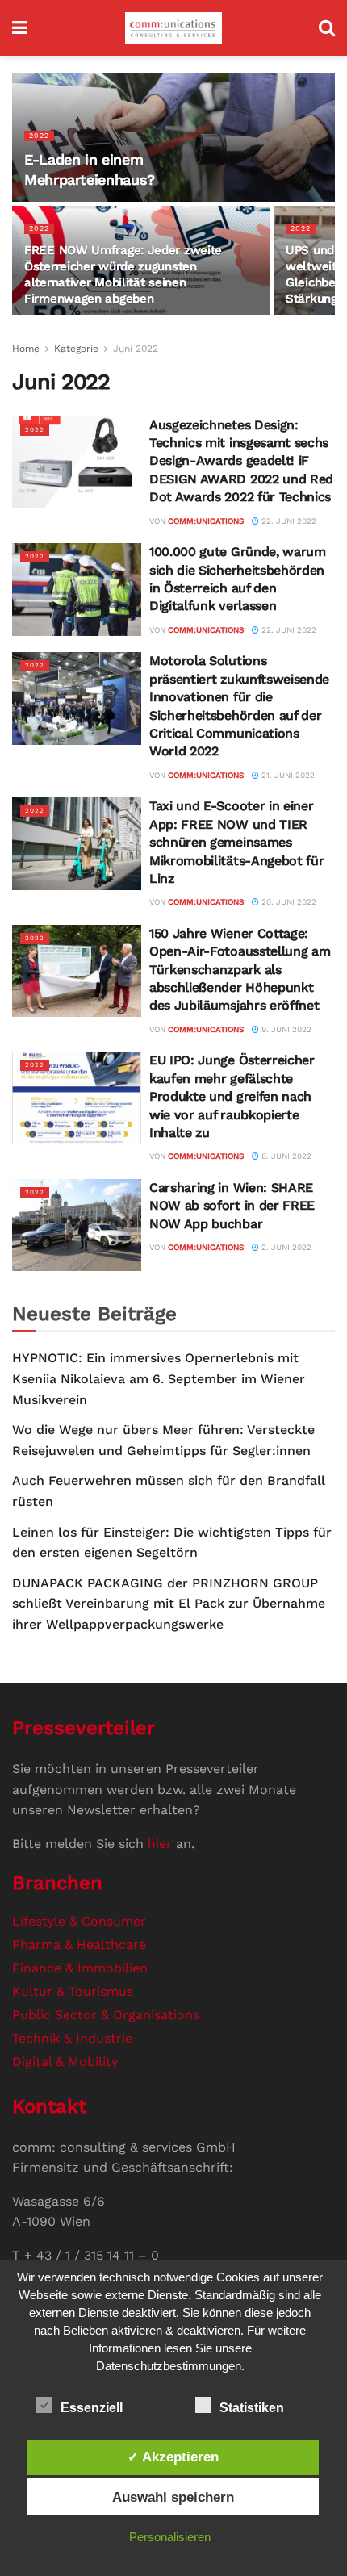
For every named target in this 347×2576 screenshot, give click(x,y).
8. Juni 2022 (285, 1156)
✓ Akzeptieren (173, 2457)
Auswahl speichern (173, 2497)
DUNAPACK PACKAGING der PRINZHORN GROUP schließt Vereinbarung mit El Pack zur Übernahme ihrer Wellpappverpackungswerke (169, 1604)
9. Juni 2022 (285, 1029)
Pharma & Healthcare (79, 1945)
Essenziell (92, 2408)
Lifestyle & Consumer (79, 1921)
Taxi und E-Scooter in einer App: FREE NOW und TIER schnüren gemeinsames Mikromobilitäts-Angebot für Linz (236, 842)
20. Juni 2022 (288, 902)
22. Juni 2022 (288, 521)
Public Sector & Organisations (106, 2015)
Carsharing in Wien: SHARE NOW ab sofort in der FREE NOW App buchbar (232, 1206)
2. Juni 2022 (285, 1247)
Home (26, 349)
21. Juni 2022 (287, 775)
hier (160, 1844)
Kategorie (76, 349)
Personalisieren (170, 2537)
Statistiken (252, 2408)
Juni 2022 (136, 349)
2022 (39, 136)
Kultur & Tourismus (73, 1991)
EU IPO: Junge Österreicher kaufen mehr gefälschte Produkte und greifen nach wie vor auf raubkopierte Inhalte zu (232, 1096)
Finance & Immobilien (80, 1968)
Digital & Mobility (65, 2062)
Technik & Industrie (72, 2038)
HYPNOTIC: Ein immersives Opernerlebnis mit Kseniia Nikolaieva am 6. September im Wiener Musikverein (159, 1378)
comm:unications (206, 521)
